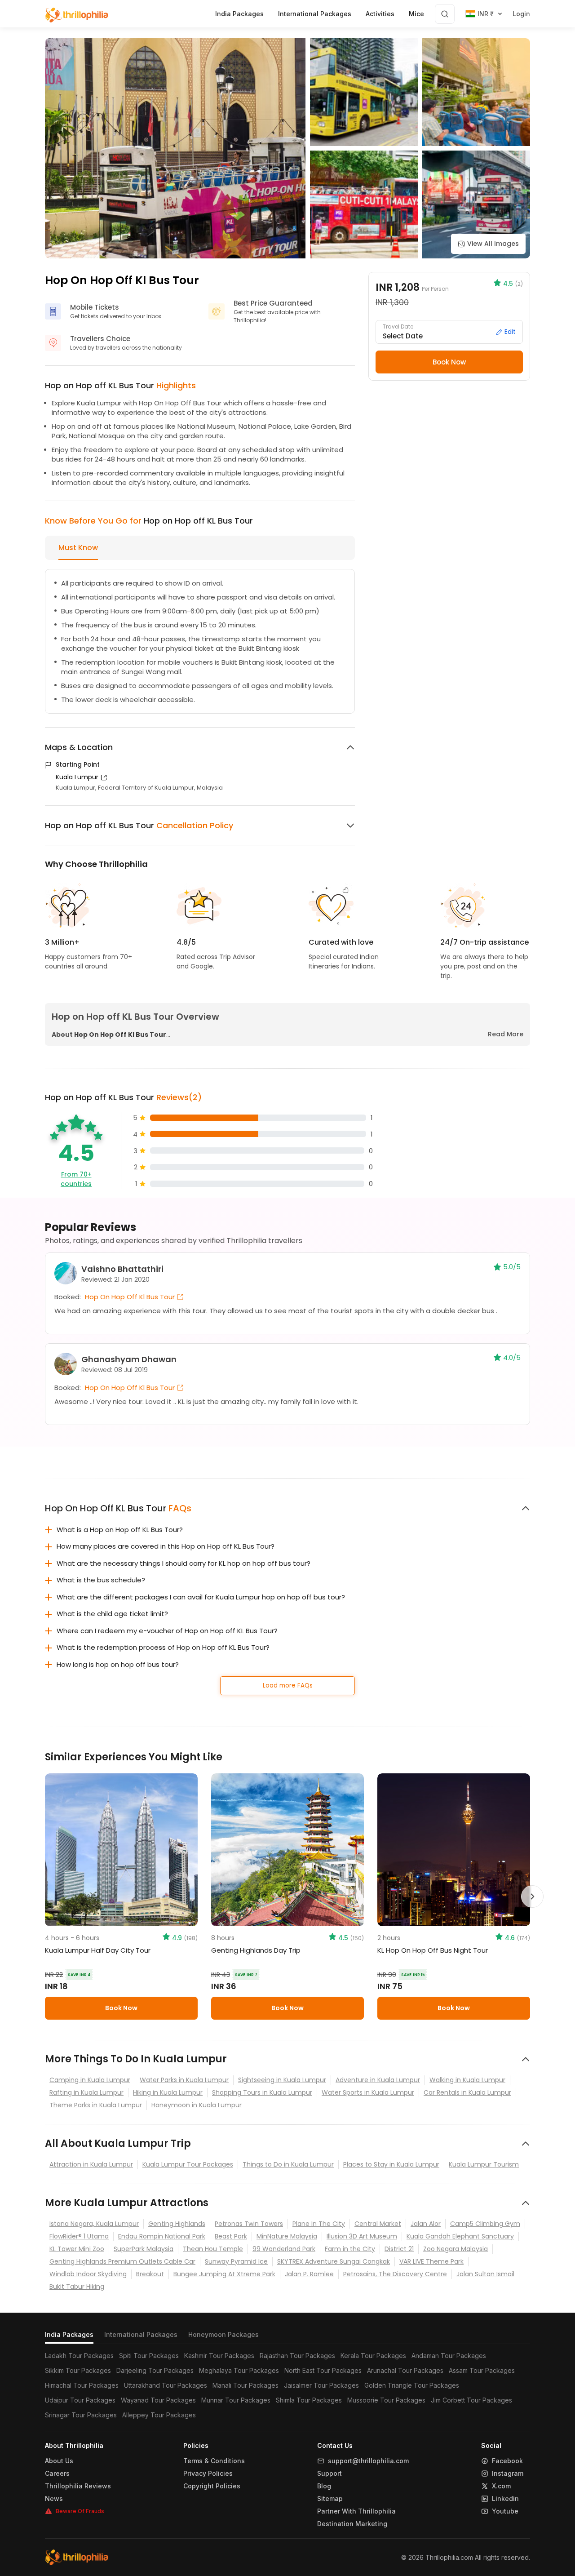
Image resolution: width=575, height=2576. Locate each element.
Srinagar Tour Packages (81, 2415)
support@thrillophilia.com (368, 2461)
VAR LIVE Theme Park (431, 2261)
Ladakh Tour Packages (79, 2356)
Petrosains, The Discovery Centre (395, 2274)
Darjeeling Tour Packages (155, 2370)
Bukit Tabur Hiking (77, 2287)
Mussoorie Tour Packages (386, 2400)
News (54, 2499)
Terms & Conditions (214, 2461)
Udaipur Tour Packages (80, 2400)
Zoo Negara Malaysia (456, 2249)
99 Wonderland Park (284, 2249)
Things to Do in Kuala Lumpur (288, 2164)
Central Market (378, 2224)
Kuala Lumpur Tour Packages (188, 2164)
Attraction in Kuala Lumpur (91, 2164)
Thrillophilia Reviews (78, 2486)
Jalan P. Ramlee (309, 2274)
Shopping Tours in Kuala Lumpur (262, 2092)
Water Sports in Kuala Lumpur (368, 2092)
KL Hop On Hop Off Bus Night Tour (433, 1950)
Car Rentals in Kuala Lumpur (467, 2092)
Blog (324, 2486)
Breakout (150, 2274)
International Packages (141, 2334)
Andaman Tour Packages (449, 2356)
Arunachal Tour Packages (405, 2370)
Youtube (505, 2511)
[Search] (445, 14)
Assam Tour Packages (482, 2370)
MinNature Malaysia (287, 2236)
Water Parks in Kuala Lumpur (184, 2080)
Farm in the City (350, 2249)
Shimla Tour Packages (309, 2400)
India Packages (69, 2334)
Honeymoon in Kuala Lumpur (197, 2105)
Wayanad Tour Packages (158, 2400)
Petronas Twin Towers (249, 2224)
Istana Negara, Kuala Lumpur (94, 2224)
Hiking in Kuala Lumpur (168, 2092)
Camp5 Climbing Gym (485, 2224)
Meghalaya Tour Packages (239, 2370)
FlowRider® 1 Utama (79, 2236)
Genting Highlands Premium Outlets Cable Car (122, 2261)
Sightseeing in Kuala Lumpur (282, 2080)
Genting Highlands (177, 2224)
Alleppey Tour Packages (159, 2415)
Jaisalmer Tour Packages (321, 2385)
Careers (57, 2474)
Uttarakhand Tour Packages (166, 2385)
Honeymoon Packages (223, 2334)
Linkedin (505, 2499)
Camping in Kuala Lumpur (90, 2080)
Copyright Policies (212, 2486)
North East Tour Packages (323, 2370)
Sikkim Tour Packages (78, 2370)
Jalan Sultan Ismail (485, 2274)
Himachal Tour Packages (82, 2385)
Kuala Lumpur (77, 777)
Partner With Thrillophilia (356, 2511)
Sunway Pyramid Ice (236, 2261)
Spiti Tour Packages (149, 2356)
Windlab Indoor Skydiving (88, 2274)
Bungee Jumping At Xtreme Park (224, 2274)
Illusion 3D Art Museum (362, 2236)
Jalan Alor (426, 2224)
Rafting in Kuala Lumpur (86, 2092)
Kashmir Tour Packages (219, 2356)
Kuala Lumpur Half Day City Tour (98, 1950)
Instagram (508, 2474)
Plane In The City (319, 2224)
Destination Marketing (352, 2524)
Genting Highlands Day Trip (256, 1950)
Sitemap (330, 2499)
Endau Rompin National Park (162, 2236)
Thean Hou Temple (213, 2249)
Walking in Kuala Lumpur (467, 2080)
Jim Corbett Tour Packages (471, 2400)
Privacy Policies (208, 2474)
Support (330, 2474)
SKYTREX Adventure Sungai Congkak (334, 2261)
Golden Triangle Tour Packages (412, 2385)
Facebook (507, 2461)
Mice (416, 14)
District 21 (399, 2249)
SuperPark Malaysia (144, 2249)
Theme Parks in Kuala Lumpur (96, 2105)
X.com (501, 2486)
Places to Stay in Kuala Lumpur (391, 2164)
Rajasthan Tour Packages (297, 2356)
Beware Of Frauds (80, 2511)
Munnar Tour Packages (236, 2400)
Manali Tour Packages (245, 2385)
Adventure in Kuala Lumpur (378, 2080)
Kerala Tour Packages (373, 2356)
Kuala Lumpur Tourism (484, 2164)
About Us (59, 2461)
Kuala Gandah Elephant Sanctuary (460, 2236)
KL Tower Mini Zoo (77, 2249)
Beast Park (231, 2236)
